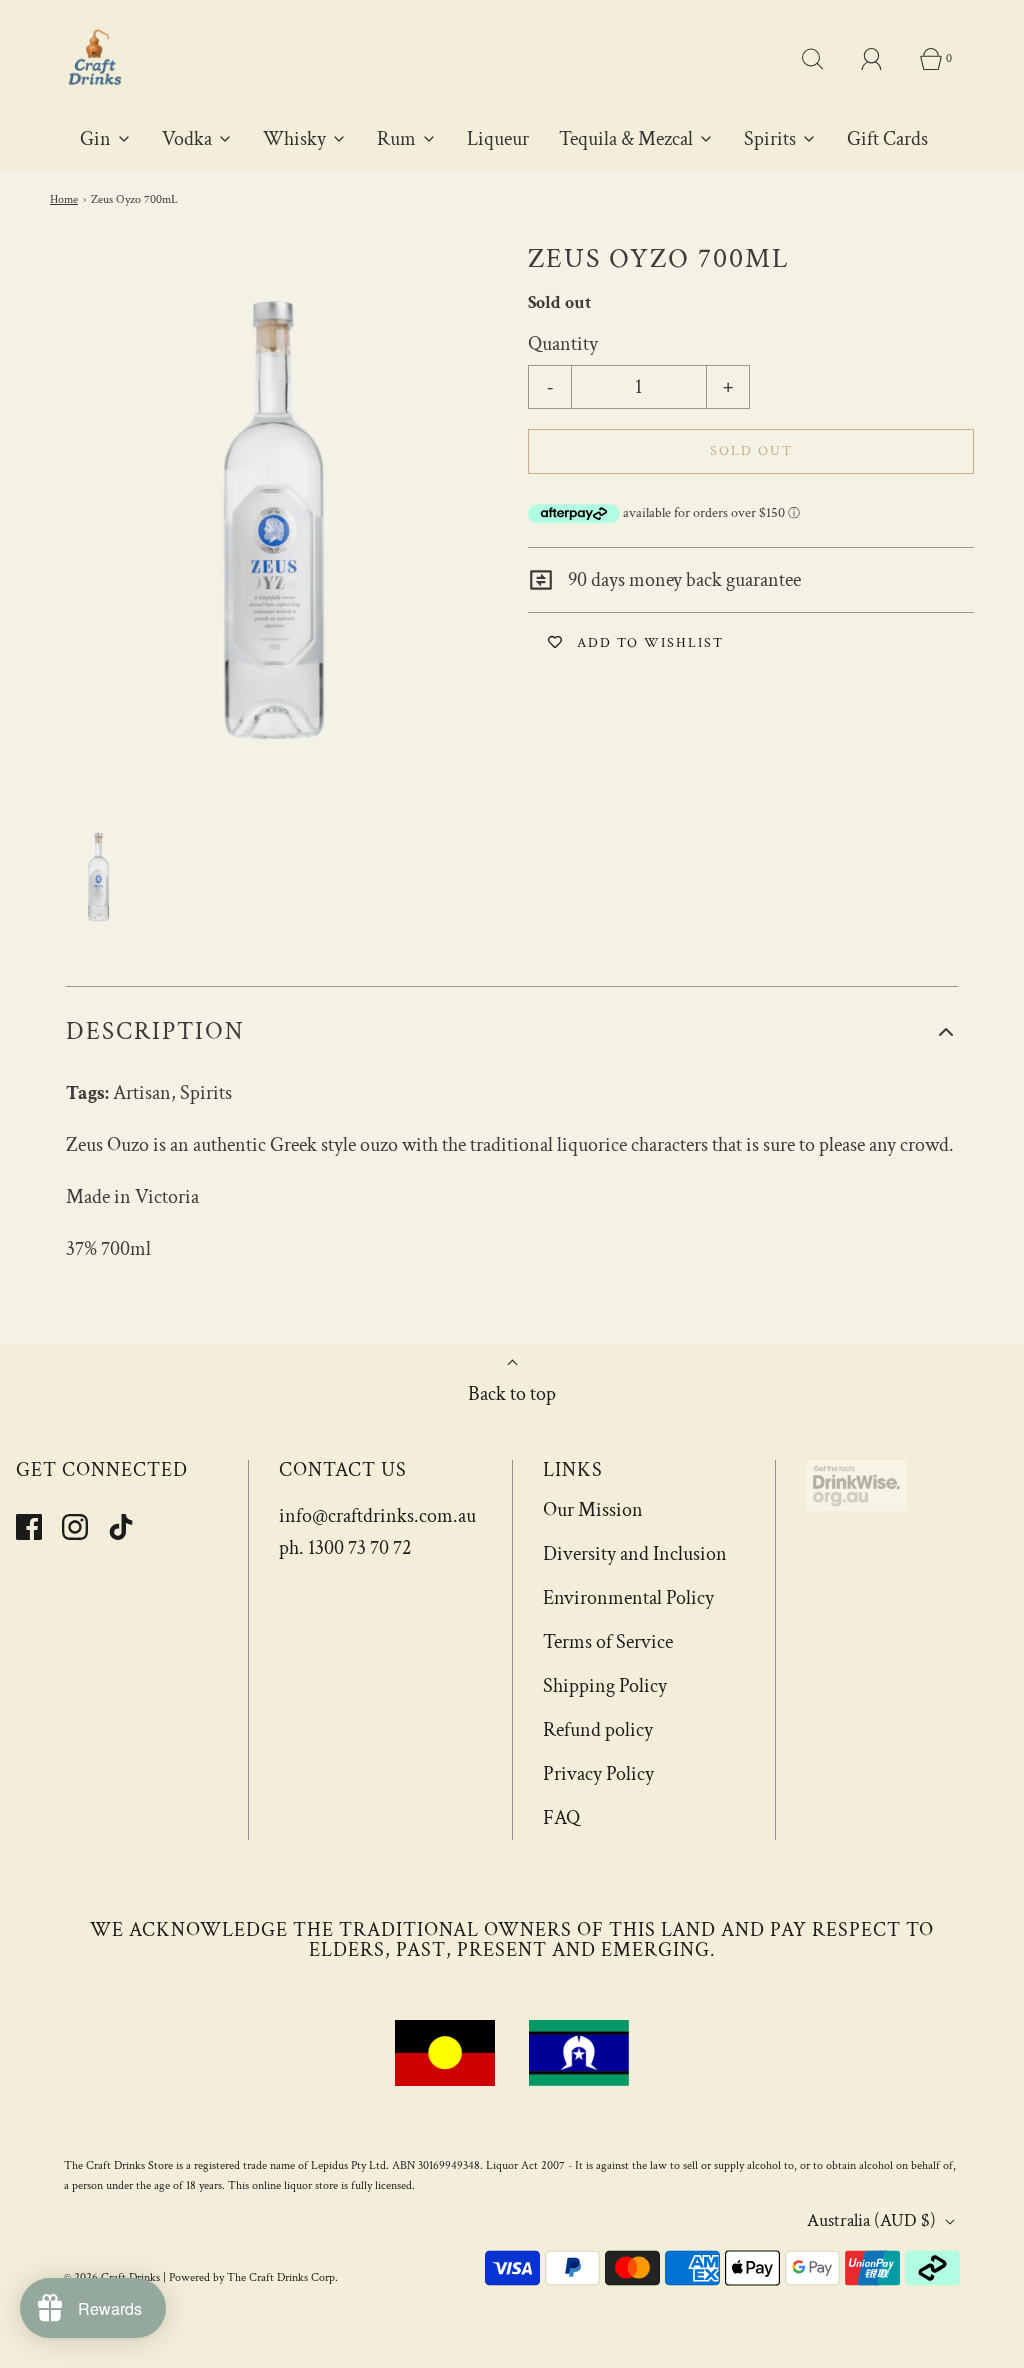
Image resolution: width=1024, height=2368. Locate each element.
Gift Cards (887, 139)
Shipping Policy (605, 1686)
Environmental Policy (628, 1598)
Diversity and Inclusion (635, 1554)
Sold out (751, 451)
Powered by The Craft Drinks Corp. (253, 2277)
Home (64, 199)
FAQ (561, 1818)
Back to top (512, 1394)
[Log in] (883, 59)
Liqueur (498, 139)
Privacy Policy (598, 1774)
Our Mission (593, 1510)
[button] (98, 876)
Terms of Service (608, 1642)
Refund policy (598, 1730)
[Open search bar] (824, 59)
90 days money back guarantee (682, 580)
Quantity (563, 344)
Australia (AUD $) (873, 2220)
